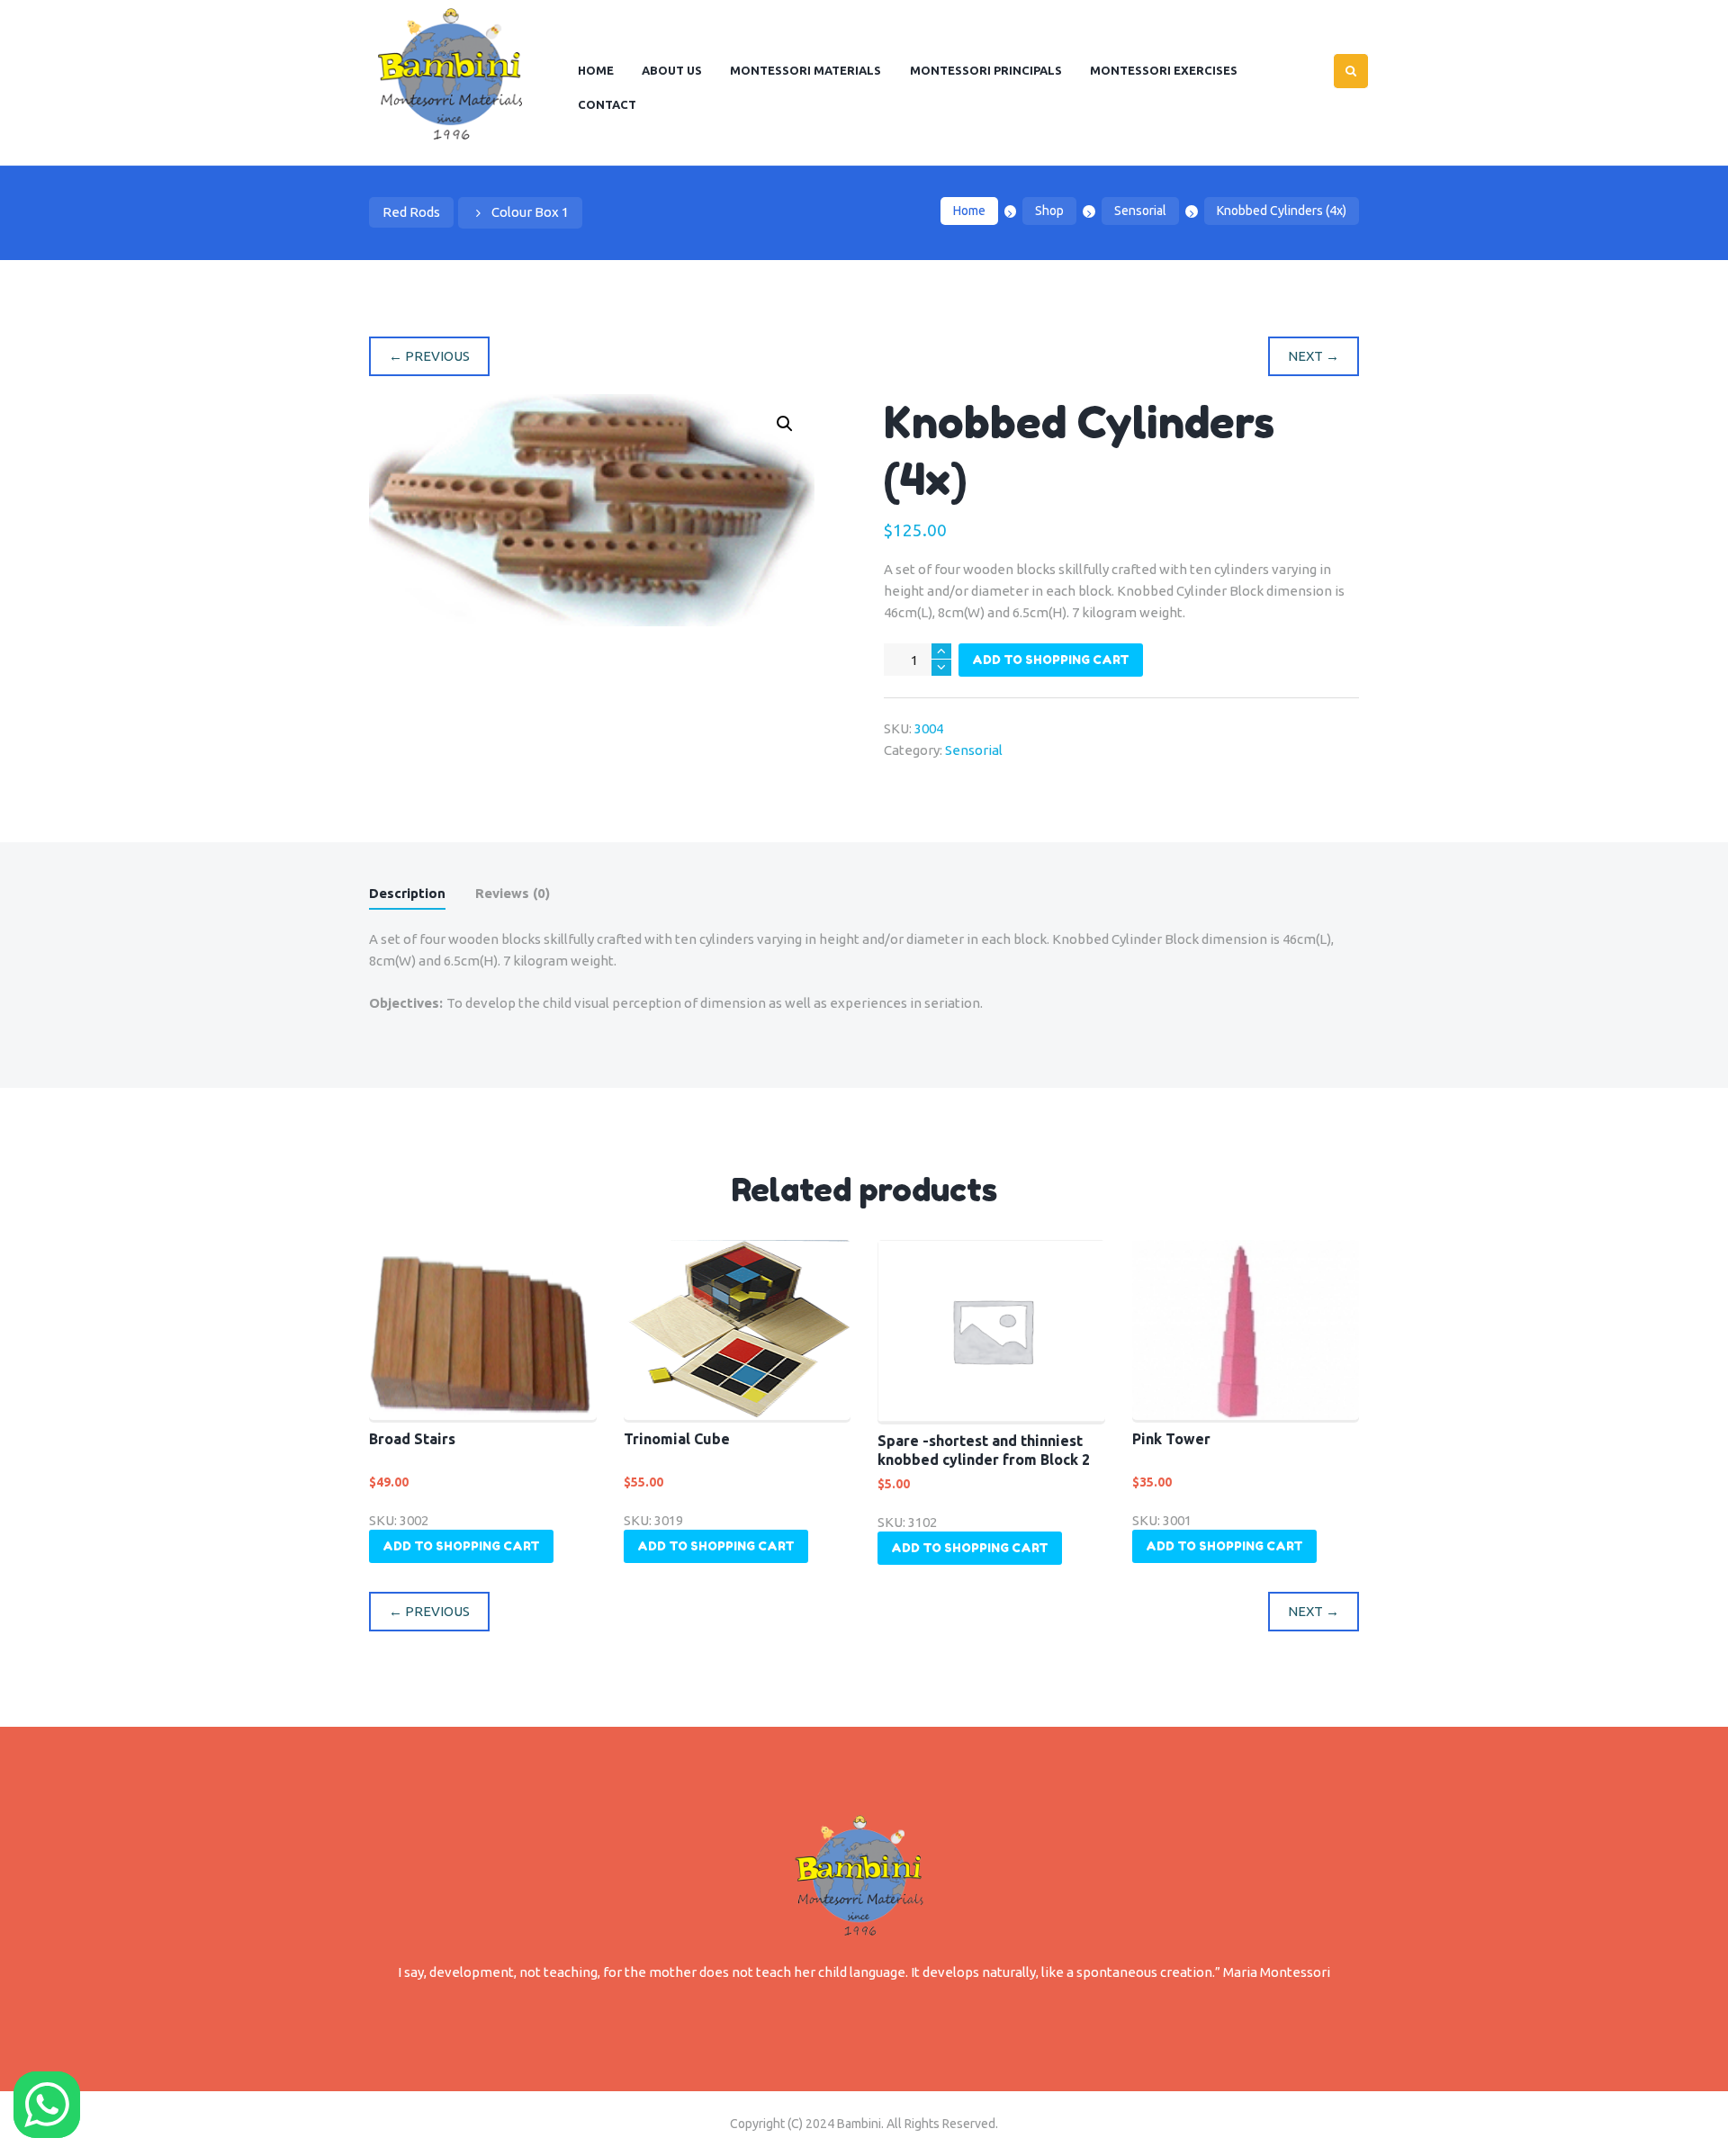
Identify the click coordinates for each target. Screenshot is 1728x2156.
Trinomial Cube (677, 1439)
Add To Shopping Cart (1051, 660)
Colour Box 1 (530, 212)
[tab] (407, 897)
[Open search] (1351, 71)
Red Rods (411, 212)
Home (969, 211)
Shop (1049, 211)
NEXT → (1314, 356)
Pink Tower (1171, 1439)
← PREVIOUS (429, 356)
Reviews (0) (513, 893)
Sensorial (1140, 211)
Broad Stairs (412, 1439)
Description (407, 893)
